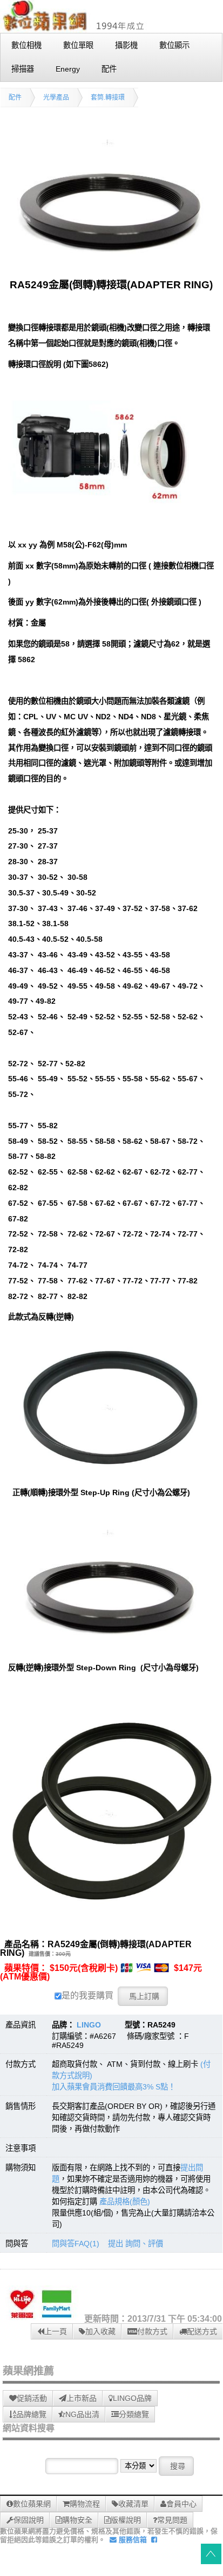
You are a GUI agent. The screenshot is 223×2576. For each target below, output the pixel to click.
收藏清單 (133, 2504)
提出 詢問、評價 (136, 2244)
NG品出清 (82, 2414)
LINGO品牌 (132, 2398)
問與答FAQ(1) (76, 2244)
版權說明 (126, 2520)
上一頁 (56, 2331)
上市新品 (82, 2398)
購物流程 (85, 2504)
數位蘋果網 (32, 2504)
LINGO (89, 2025)
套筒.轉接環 (108, 98)
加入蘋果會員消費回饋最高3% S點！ (114, 2087)
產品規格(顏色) (125, 2202)
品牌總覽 (31, 2414)
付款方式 (152, 2331)
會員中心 (181, 2504)
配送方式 (202, 2331)
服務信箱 (132, 2540)
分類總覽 (134, 2414)
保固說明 (29, 2520)
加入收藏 (100, 2331)
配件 (15, 98)
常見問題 (172, 2520)
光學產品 (56, 98)
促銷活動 (32, 2398)
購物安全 (77, 2520)
